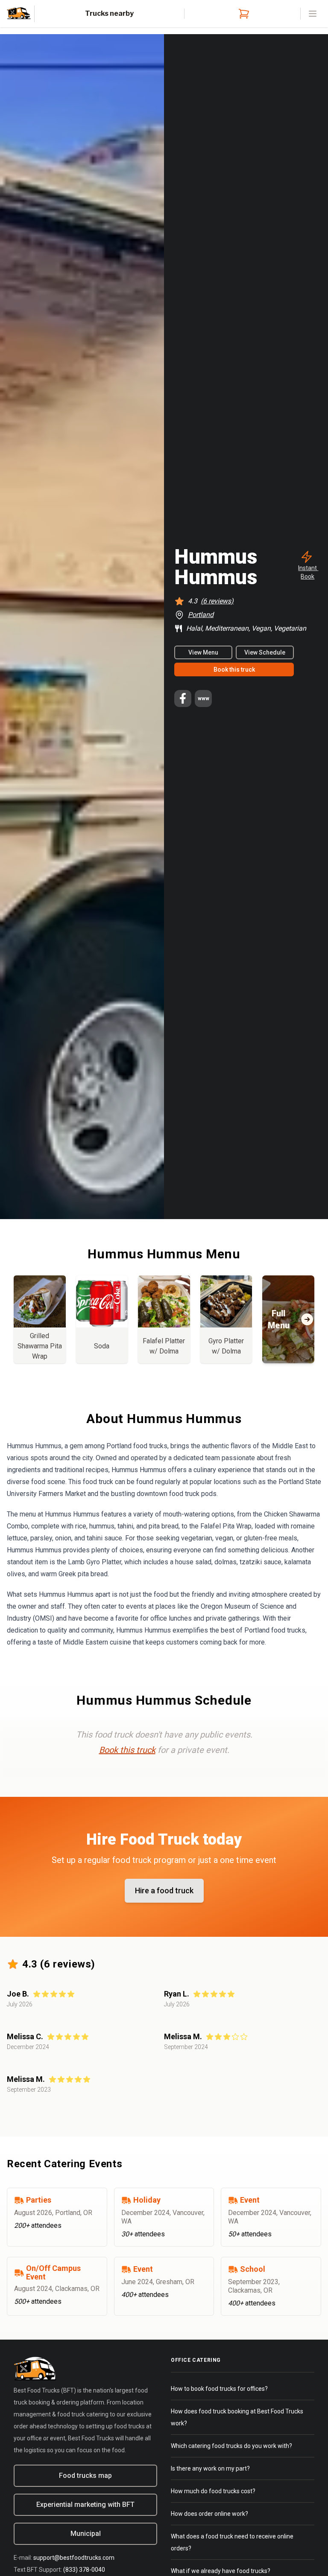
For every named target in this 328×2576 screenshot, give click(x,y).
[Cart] (242, 14)
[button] (307, 565)
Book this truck (234, 669)
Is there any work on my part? (210, 2468)
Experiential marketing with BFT (85, 2505)
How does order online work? (209, 2514)
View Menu (203, 652)
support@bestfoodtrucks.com (74, 2558)
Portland (201, 615)
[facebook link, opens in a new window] (183, 699)
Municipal (86, 2534)
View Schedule (265, 652)
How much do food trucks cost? (213, 2491)
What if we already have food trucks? (221, 2571)
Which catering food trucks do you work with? (231, 2446)
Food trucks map (85, 2476)
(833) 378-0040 (84, 2570)
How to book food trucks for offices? (219, 2389)
